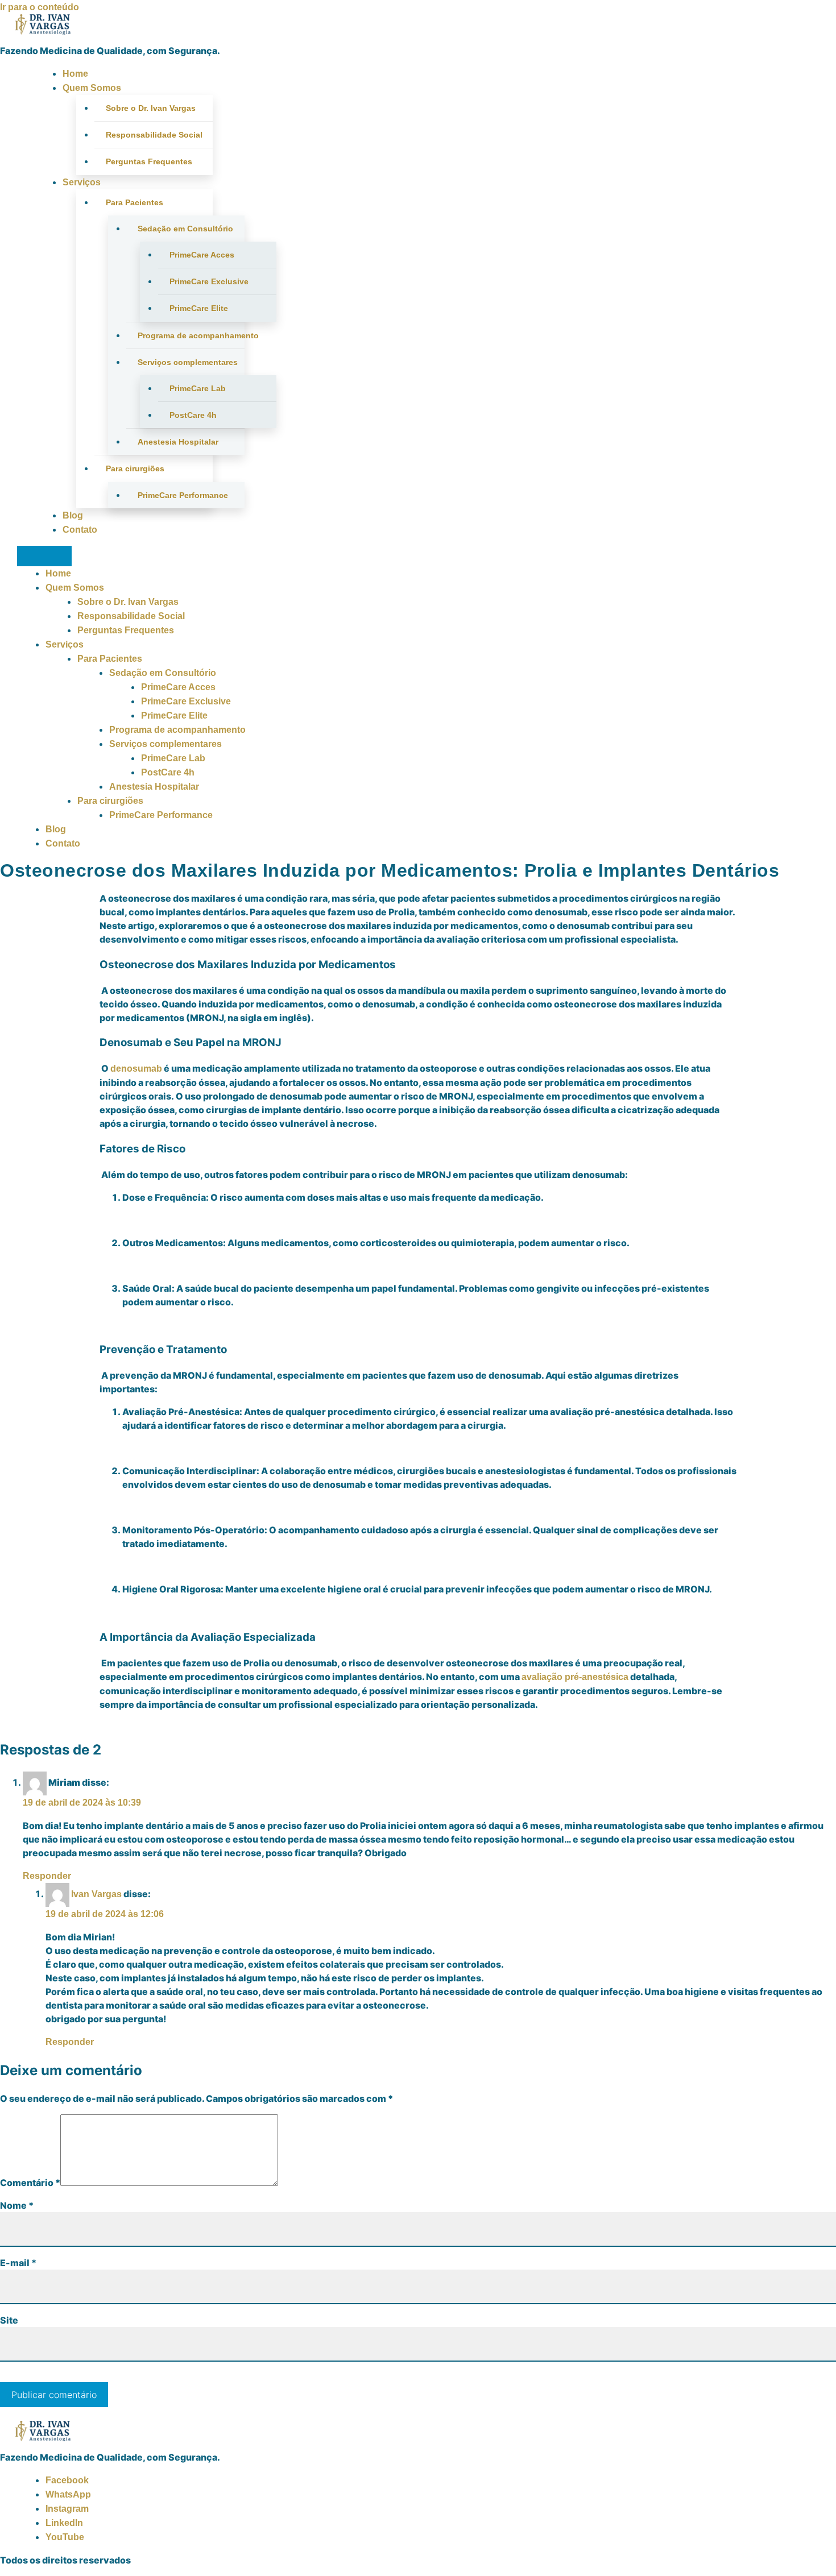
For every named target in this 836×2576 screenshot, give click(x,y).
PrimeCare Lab (198, 388)
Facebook (67, 2480)
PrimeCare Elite (199, 308)
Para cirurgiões (135, 468)
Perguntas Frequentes (149, 161)
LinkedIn (64, 2523)
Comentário (30, 2183)
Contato (80, 530)
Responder (47, 1876)
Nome (17, 2205)
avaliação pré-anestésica (575, 1677)
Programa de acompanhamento (191, 335)
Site (9, 2320)
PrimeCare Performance (183, 495)
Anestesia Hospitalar (178, 442)
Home (75, 74)
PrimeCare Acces (202, 255)
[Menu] (44, 556)
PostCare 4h (193, 415)
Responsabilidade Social (154, 135)
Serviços (82, 182)
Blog (73, 515)
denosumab (136, 1069)
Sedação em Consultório (185, 229)
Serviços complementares (188, 362)
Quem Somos (92, 88)
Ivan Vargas (96, 1894)
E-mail (18, 2263)
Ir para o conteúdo (40, 7)
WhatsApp (68, 2494)
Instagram (67, 2509)
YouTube (65, 2537)
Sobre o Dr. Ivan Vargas (151, 108)
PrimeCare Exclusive (209, 281)
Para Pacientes (134, 202)
